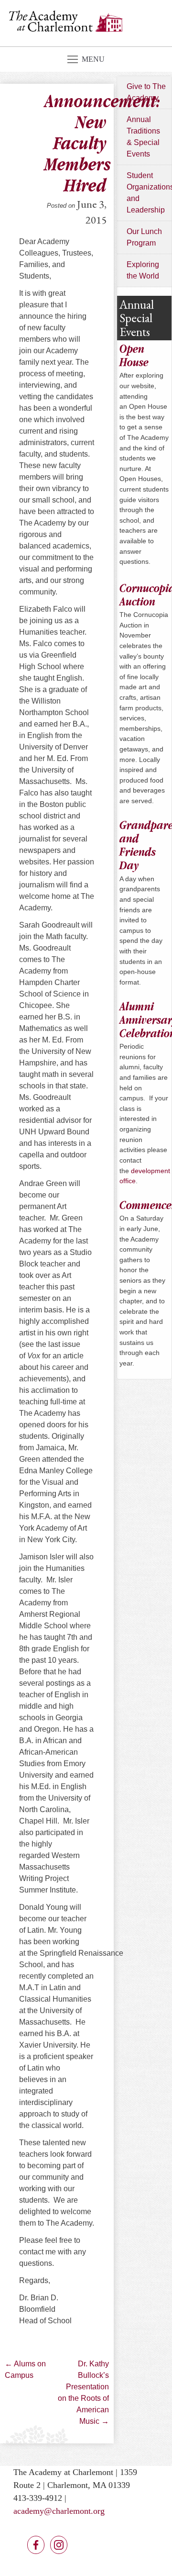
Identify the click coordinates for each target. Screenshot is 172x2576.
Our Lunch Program (144, 237)
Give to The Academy (146, 92)
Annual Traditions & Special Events (143, 137)
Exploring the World (143, 270)
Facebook (36, 2545)
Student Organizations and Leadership (149, 193)
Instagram (59, 2545)
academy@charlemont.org (59, 2511)
